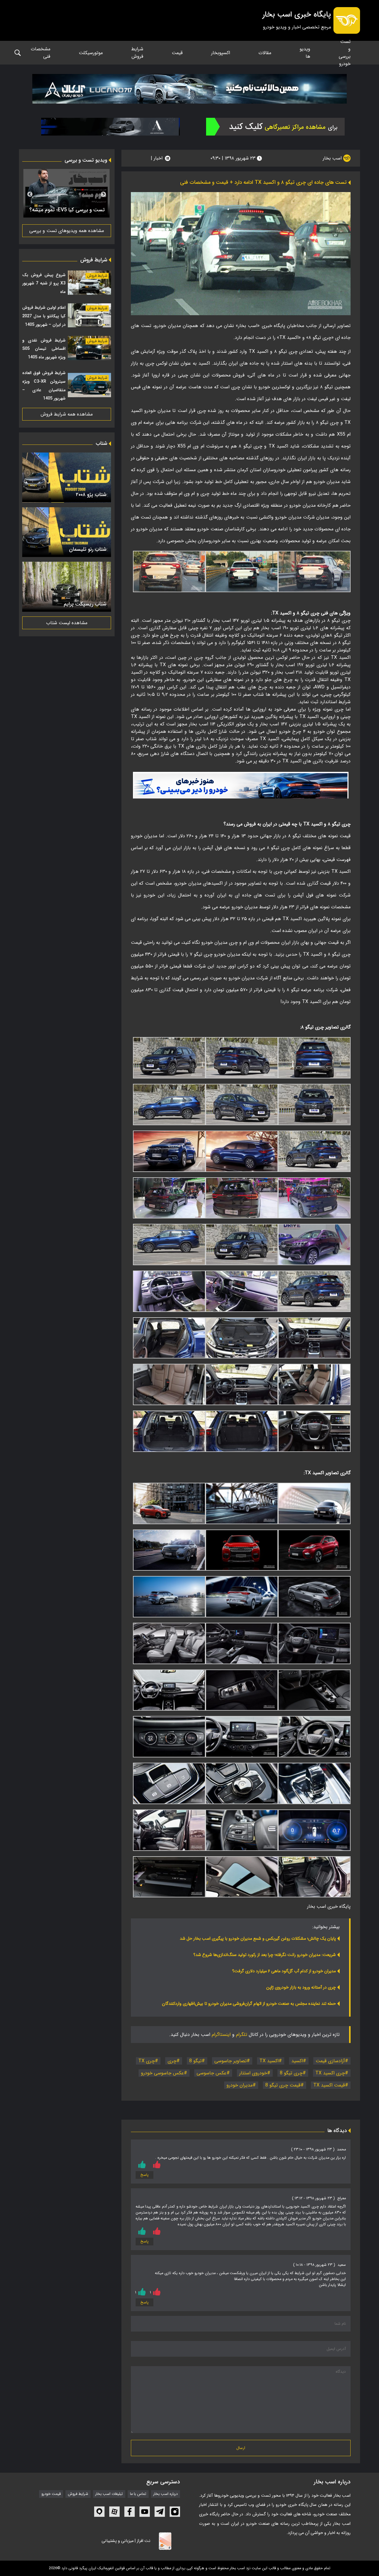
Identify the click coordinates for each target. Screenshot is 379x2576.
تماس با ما (138, 2494)
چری (172, 2061)
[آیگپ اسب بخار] (99, 2512)
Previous (103, 194)
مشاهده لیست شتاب (67, 623)
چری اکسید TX (330, 2073)
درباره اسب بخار (166, 2494)
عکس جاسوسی (212, 2073)
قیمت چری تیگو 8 (283, 2085)
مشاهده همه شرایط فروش (67, 414)
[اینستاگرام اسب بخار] (175, 2512)
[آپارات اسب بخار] (114, 2512)
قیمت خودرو (51, 2494)
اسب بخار (333, 158)
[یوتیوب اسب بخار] (145, 2512)
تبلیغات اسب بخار (109, 2494)
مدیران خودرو (240, 2085)
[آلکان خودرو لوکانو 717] (189, 89)
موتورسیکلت (91, 53)
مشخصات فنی (41, 53)
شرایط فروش (137, 53)
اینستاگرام (221, 2035)
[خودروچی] (275, 127)
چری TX (147, 2061)
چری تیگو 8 (291, 2073)
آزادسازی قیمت (330, 2061)
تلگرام (242, 2035)
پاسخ (144, 2175)
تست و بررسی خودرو (345, 53)
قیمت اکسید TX (329, 2085)
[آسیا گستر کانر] (111, 127)
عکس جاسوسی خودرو (162, 2073)
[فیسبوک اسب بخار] (130, 2512)
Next (30, 194)
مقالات (265, 53)
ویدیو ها (305, 53)
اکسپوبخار (221, 53)
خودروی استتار (253, 2073)
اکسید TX (269, 2061)
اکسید (297, 2061)
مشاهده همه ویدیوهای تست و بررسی (67, 231)
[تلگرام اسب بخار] (241, 785)
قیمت (177, 53)
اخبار (158, 158)
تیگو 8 (195, 2061)
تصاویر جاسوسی (231, 2061)
